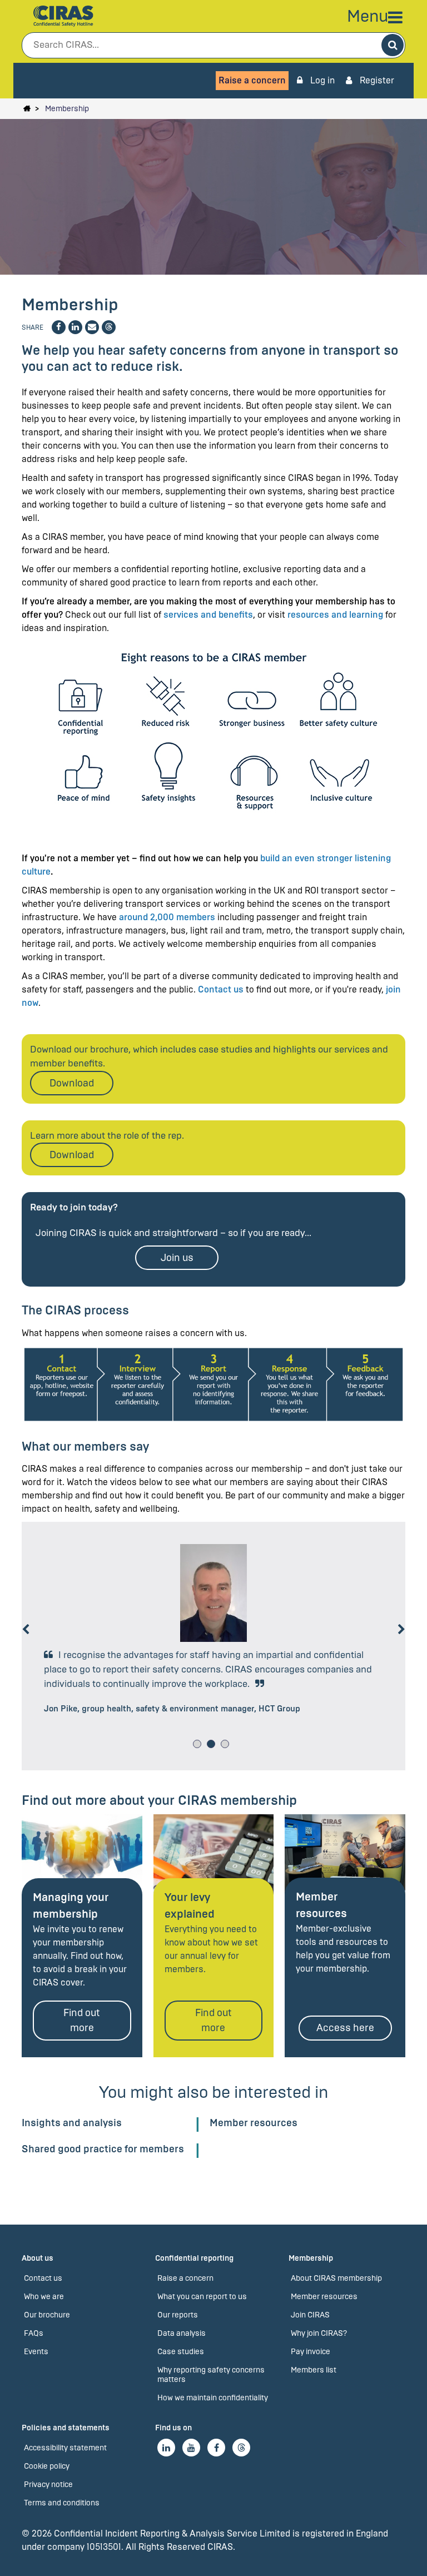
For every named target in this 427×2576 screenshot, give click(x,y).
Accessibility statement (65, 2448)
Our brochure (47, 2315)
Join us (177, 1258)
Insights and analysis (72, 2123)
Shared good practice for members (103, 2149)
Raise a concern (252, 80)
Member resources (254, 2123)
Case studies (181, 2352)
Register (376, 80)
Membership (67, 109)
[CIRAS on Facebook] (216, 2448)
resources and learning (335, 615)
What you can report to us (202, 2297)
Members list (314, 2370)
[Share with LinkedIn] (75, 327)
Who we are (44, 2297)
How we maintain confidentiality (213, 2398)
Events (36, 2352)
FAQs (34, 2333)
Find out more (82, 2020)
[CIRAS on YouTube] (191, 2448)
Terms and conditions (62, 2503)
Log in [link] (321, 80)
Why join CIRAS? (319, 2333)
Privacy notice (48, 2485)
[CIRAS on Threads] (241, 2448)
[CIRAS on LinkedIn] (166, 2448)
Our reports (178, 2315)
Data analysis (182, 2333)
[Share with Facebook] (59, 327)
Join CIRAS (310, 2315)
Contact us (221, 989)
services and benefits (208, 615)
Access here (345, 2028)
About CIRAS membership (336, 2278)
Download (72, 1083)
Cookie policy (47, 2466)
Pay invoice (311, 2352)
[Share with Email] (92, 327)
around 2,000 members (167, 917)
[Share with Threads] (109, 327)
